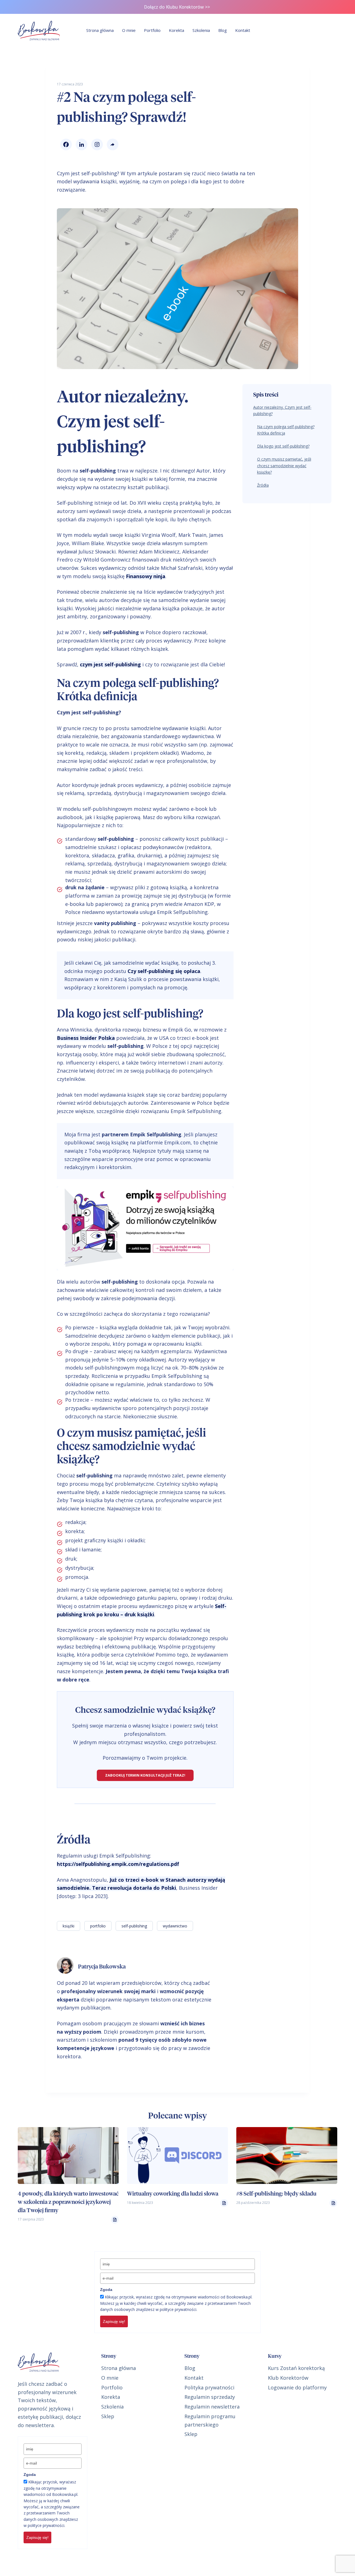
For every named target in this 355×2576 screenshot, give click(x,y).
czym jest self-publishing (110, 664)
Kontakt (243, 30)
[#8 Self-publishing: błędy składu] (287, 2155)
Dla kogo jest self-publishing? (283, 446)
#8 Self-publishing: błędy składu (276, 2194)
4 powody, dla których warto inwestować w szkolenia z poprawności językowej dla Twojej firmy (68, 2202)
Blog (223, 30)
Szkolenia (201, 30)
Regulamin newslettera (212, 2407)
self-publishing (134, 1926)
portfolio (98, 1926)
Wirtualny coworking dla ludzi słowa (173, 2194)
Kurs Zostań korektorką (296, 2368)
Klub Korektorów (288, 2378)
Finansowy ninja (146, 576)
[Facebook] (65, 144)
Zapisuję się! (114, 2321)
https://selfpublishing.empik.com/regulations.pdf (118, 1864)
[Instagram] (96, 144)
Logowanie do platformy (297, 2387)
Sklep (108, 2416)
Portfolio (152, 30)
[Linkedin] (80, 144)
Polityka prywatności (209, 2387)
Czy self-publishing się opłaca (164, 971)
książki (69, 1926)
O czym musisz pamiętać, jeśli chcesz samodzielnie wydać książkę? (284, 466)
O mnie (129, 30)
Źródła (263, 485)
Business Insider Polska (86, 1038)
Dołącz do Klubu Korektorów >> (177, 7)
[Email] (111, 144)
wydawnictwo (175, 1926)
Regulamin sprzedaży (210, 2397)
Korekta (177, 30)
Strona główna (100, 30)
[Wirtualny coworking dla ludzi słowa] (177, 2155)
